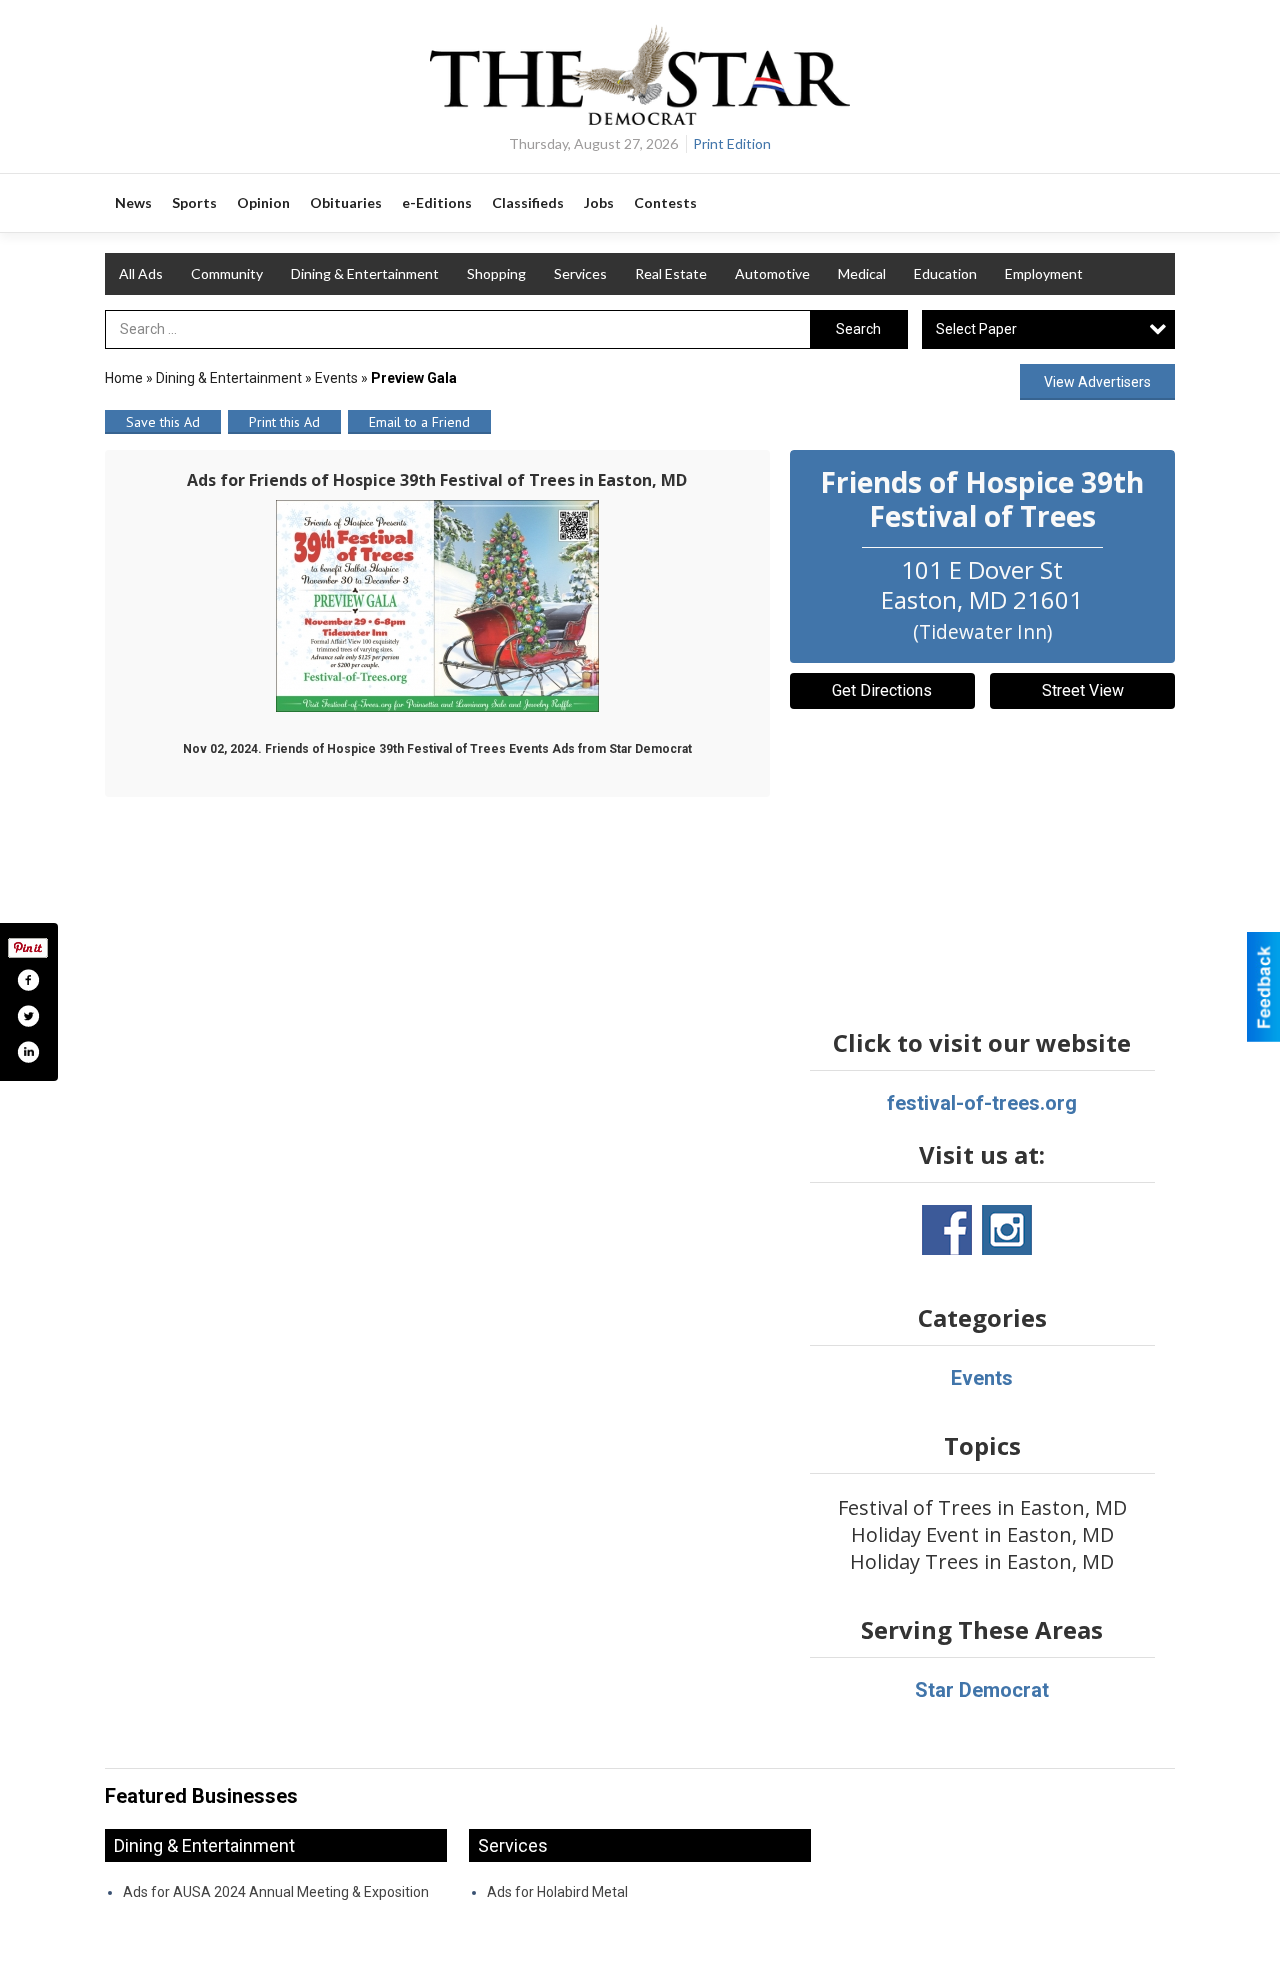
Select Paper (976, 329)
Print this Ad (284, 422)
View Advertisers (1097, 382)
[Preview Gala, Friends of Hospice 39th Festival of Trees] (437, 606)
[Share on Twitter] (28, 1016)
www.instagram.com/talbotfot (1007, 1230)
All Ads (141, 273)
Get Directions (882, 690)
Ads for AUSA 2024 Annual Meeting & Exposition (276, 1892)
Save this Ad (163, 422)
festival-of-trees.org (982, 1103)
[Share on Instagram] (28, 1052)
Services (580, 273)
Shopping (496, 273)
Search (858, 329)
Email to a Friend (419, 422)
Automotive (772, 273)
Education (945, 273)
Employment (1044, 273)
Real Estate (671, 273)
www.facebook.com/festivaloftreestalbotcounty (947, 1230)
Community (227, 273)
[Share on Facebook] (28, 980)
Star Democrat (982, 1690)
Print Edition (732, 143)
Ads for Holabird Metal (557, 1892)
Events (338, 378)
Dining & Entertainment (365, 273)
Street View (1083, 690)
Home (124, 378)
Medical (862, 273)
